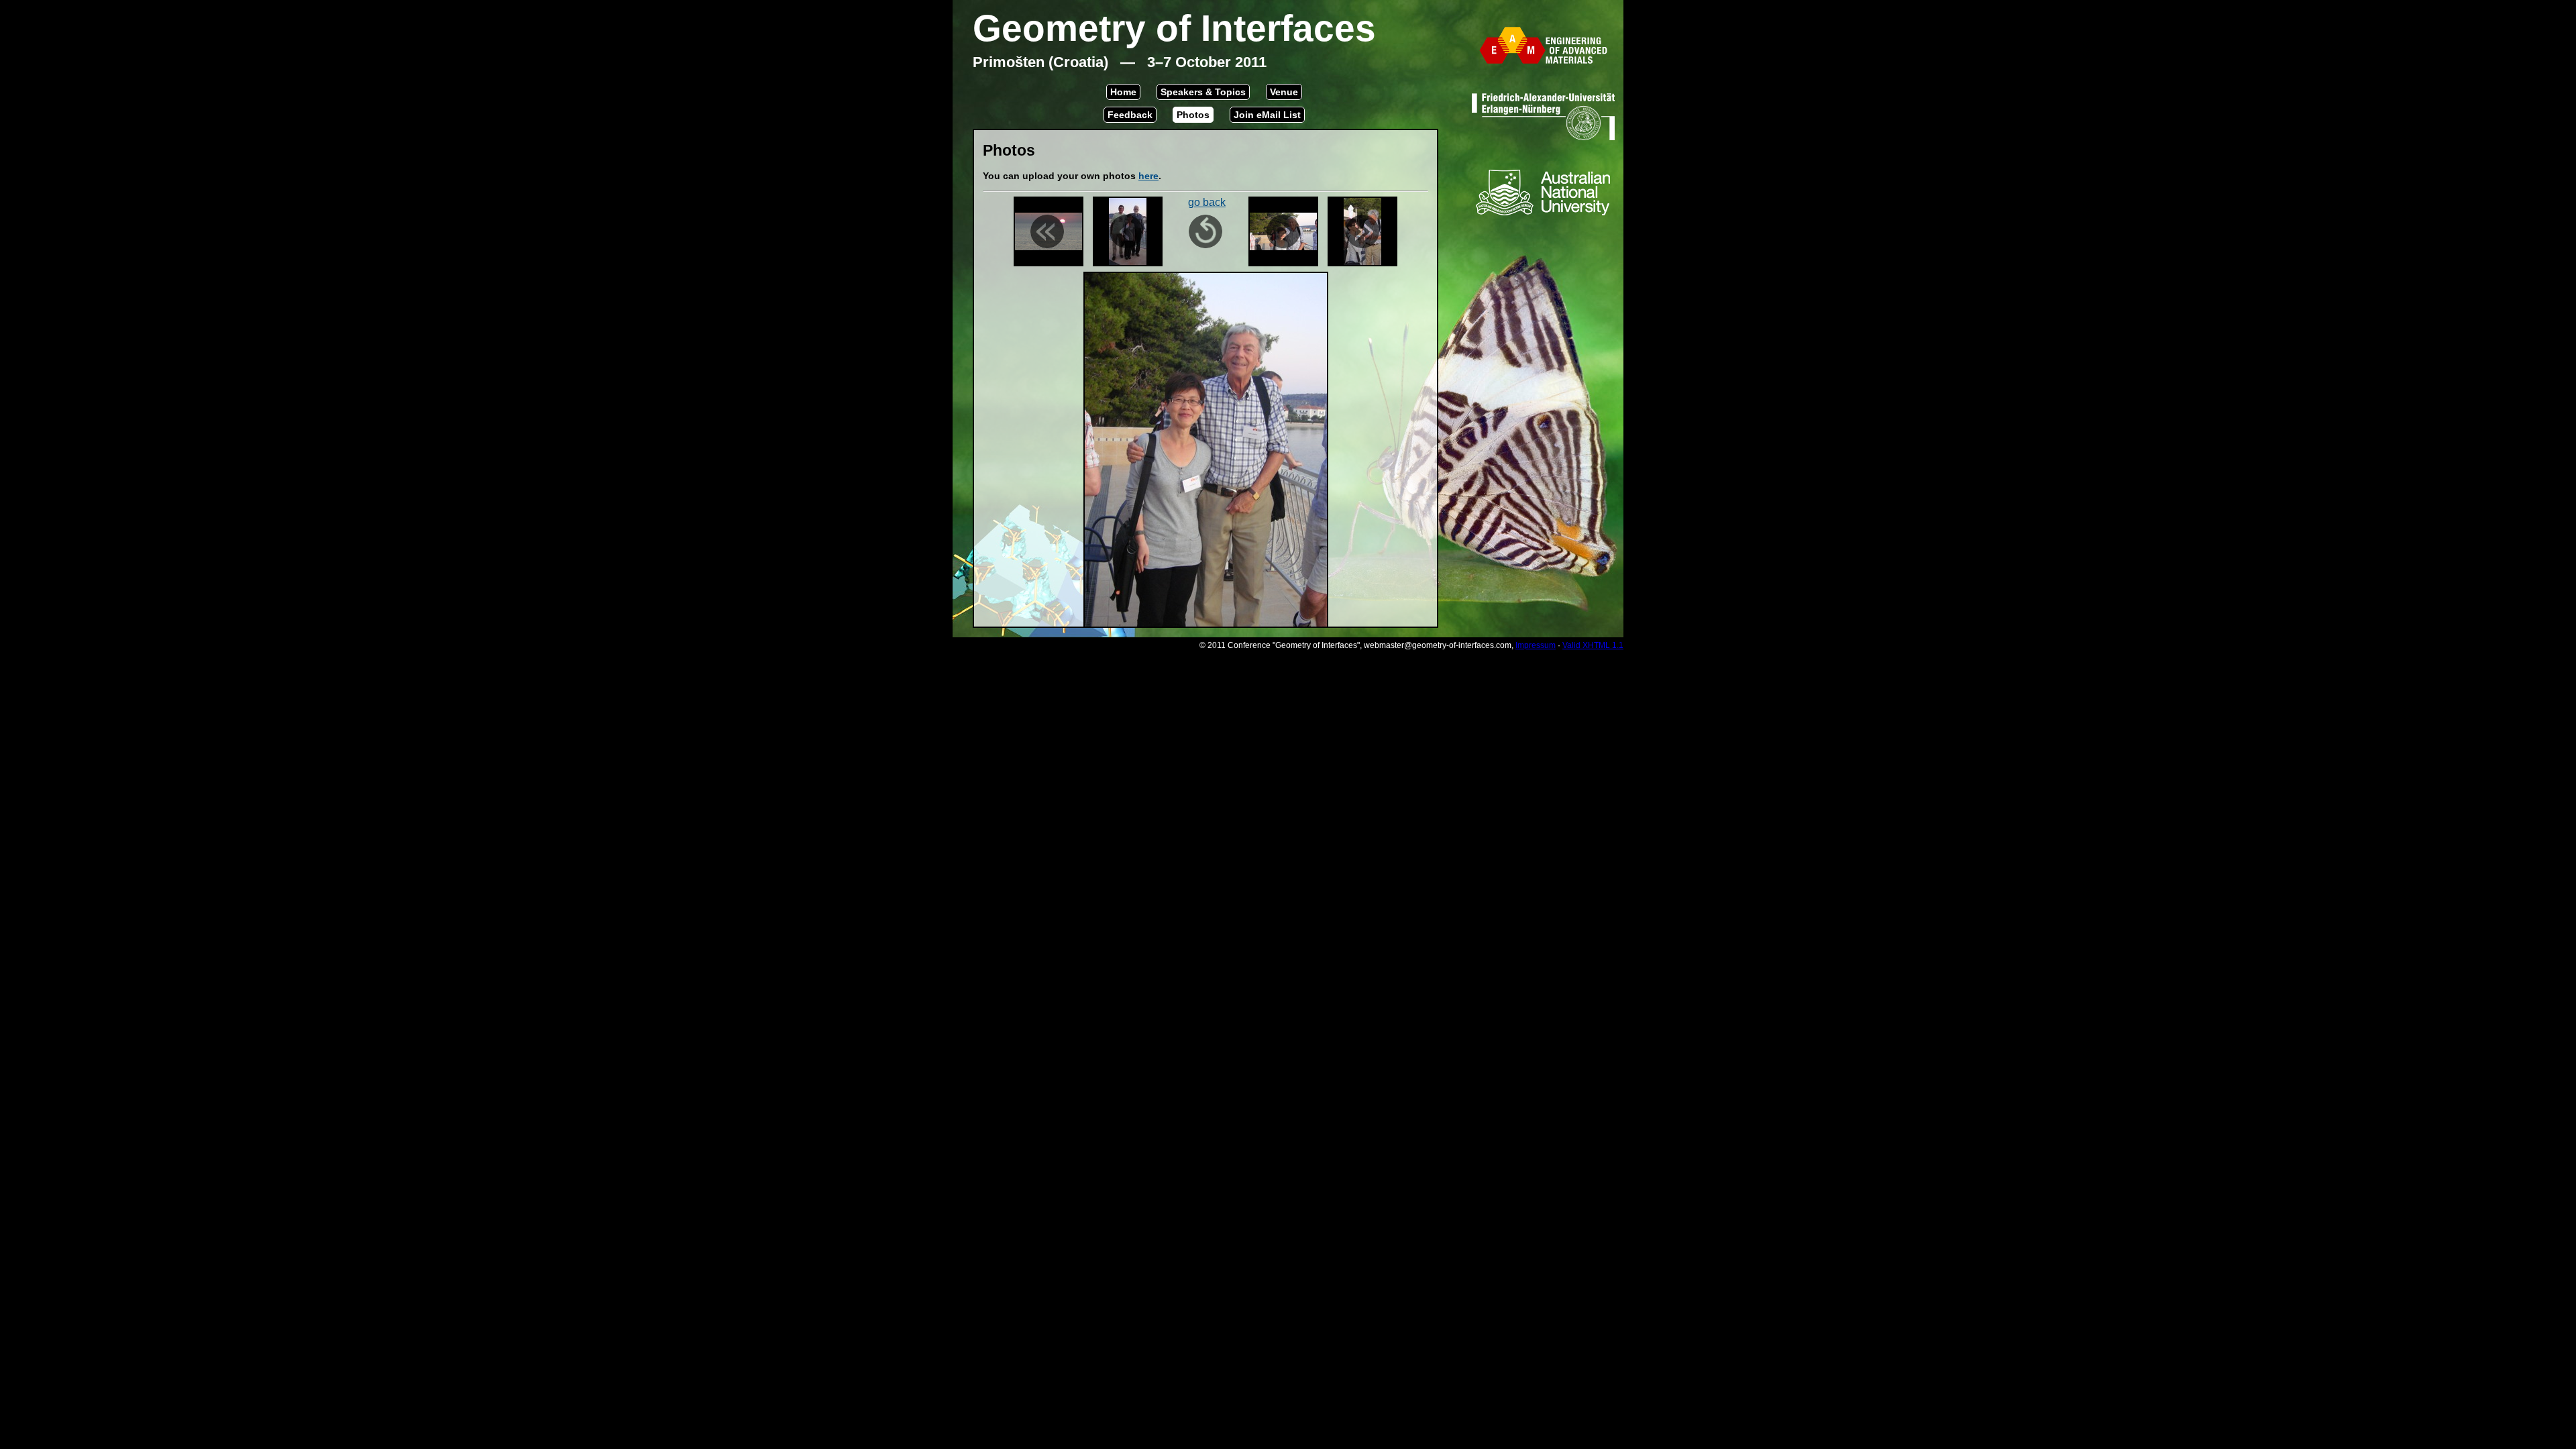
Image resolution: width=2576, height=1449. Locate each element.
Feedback (1130, 115)
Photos (1193, 115)
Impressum (1536, 645)
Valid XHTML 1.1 (1593, 645)
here (1148, 176)
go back (1207, 202)
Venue (1284, 92)
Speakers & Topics (1203, 92)
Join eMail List (1267, 115)
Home (1123, 92)
